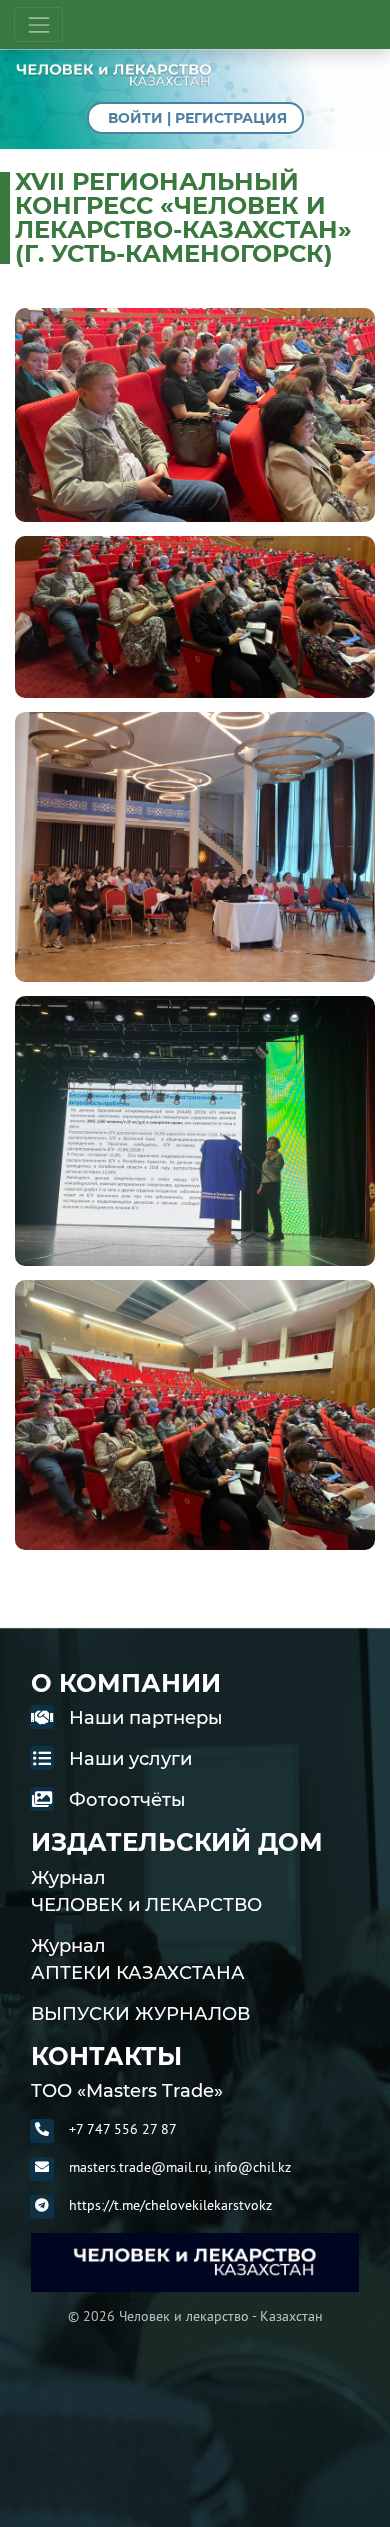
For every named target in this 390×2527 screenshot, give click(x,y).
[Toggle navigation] (38, 24)
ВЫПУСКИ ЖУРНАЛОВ (140, 2014)
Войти (135, 118)
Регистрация (231, 118)
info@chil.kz (252, 2167)
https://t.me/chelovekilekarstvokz (170, 2205)
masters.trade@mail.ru (138, 2167)
